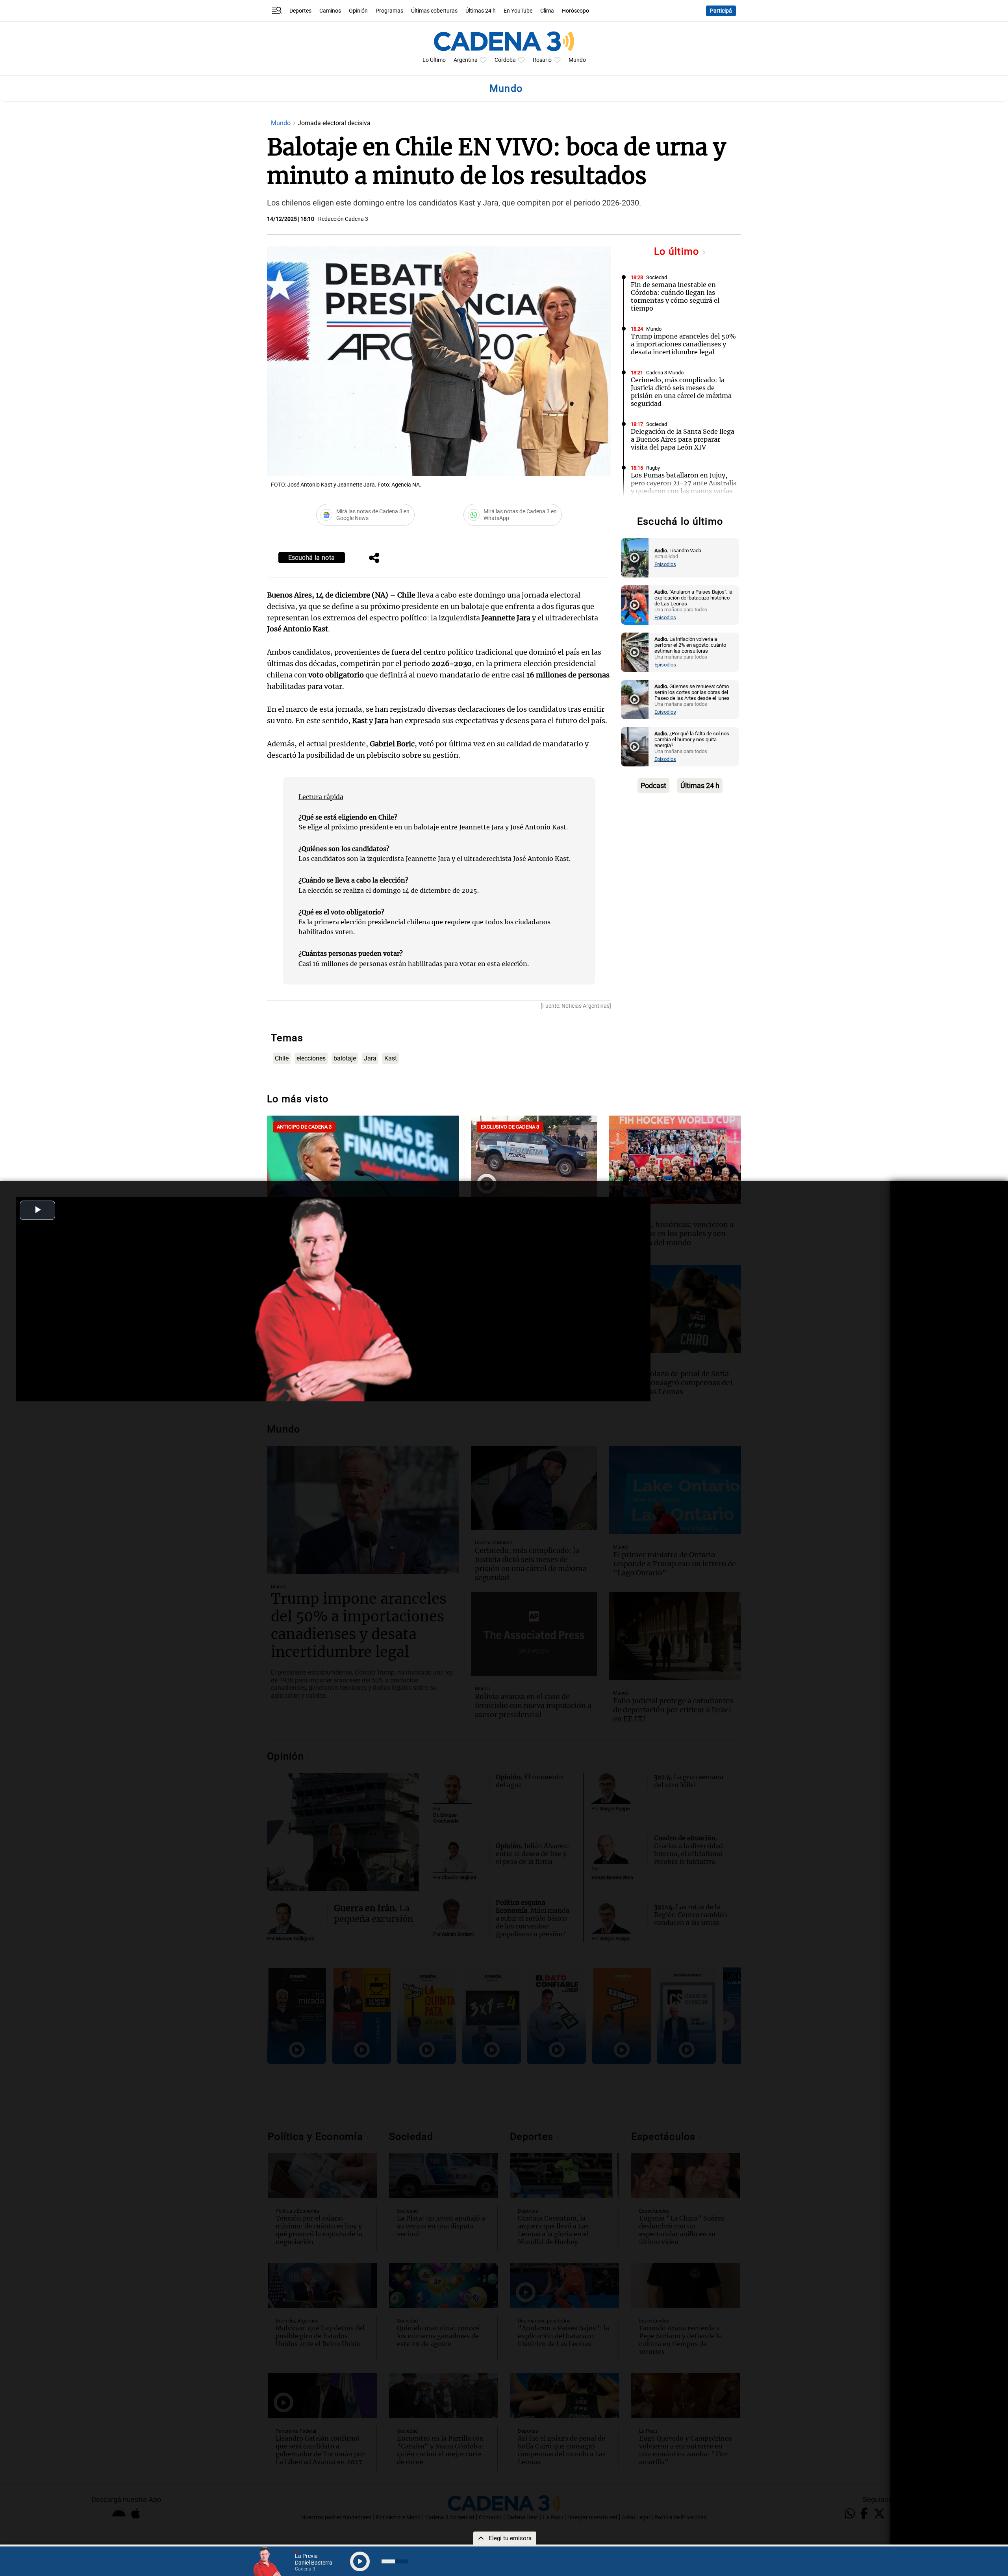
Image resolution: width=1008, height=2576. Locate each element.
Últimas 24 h (481, 11)
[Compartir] (374, 559)
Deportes (300, 11)
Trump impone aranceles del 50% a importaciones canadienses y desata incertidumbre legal (683, 344)
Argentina (466, 60)
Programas (389, 11)
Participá (721, 11)
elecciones (311, 1058)
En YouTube (518, 11)
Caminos (330, 11)
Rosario (542, 60)
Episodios (665, 564)
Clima (547, 11)
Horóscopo (575, 11)
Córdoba (505, 60)
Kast (391, 1058)
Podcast (653, 786)
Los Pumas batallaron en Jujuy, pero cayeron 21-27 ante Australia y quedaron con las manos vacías (684, 483)
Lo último (678, 251)
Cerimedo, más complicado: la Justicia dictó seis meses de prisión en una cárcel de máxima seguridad (681, 392)
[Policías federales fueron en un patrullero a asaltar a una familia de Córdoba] (534, 1158)
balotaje (345, 1058)
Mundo (577, 60)
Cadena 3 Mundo (665, 373)
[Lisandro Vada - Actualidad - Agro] (635, 558)
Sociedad (657, 277)
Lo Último (434, 60)
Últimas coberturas (434, 11)
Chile (282, 1058)
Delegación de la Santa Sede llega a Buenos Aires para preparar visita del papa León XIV (683, 439)
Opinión (358, 11)
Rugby (653, 468)
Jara (370, 1058)
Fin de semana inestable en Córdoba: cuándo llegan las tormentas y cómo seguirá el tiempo (675, 296)
